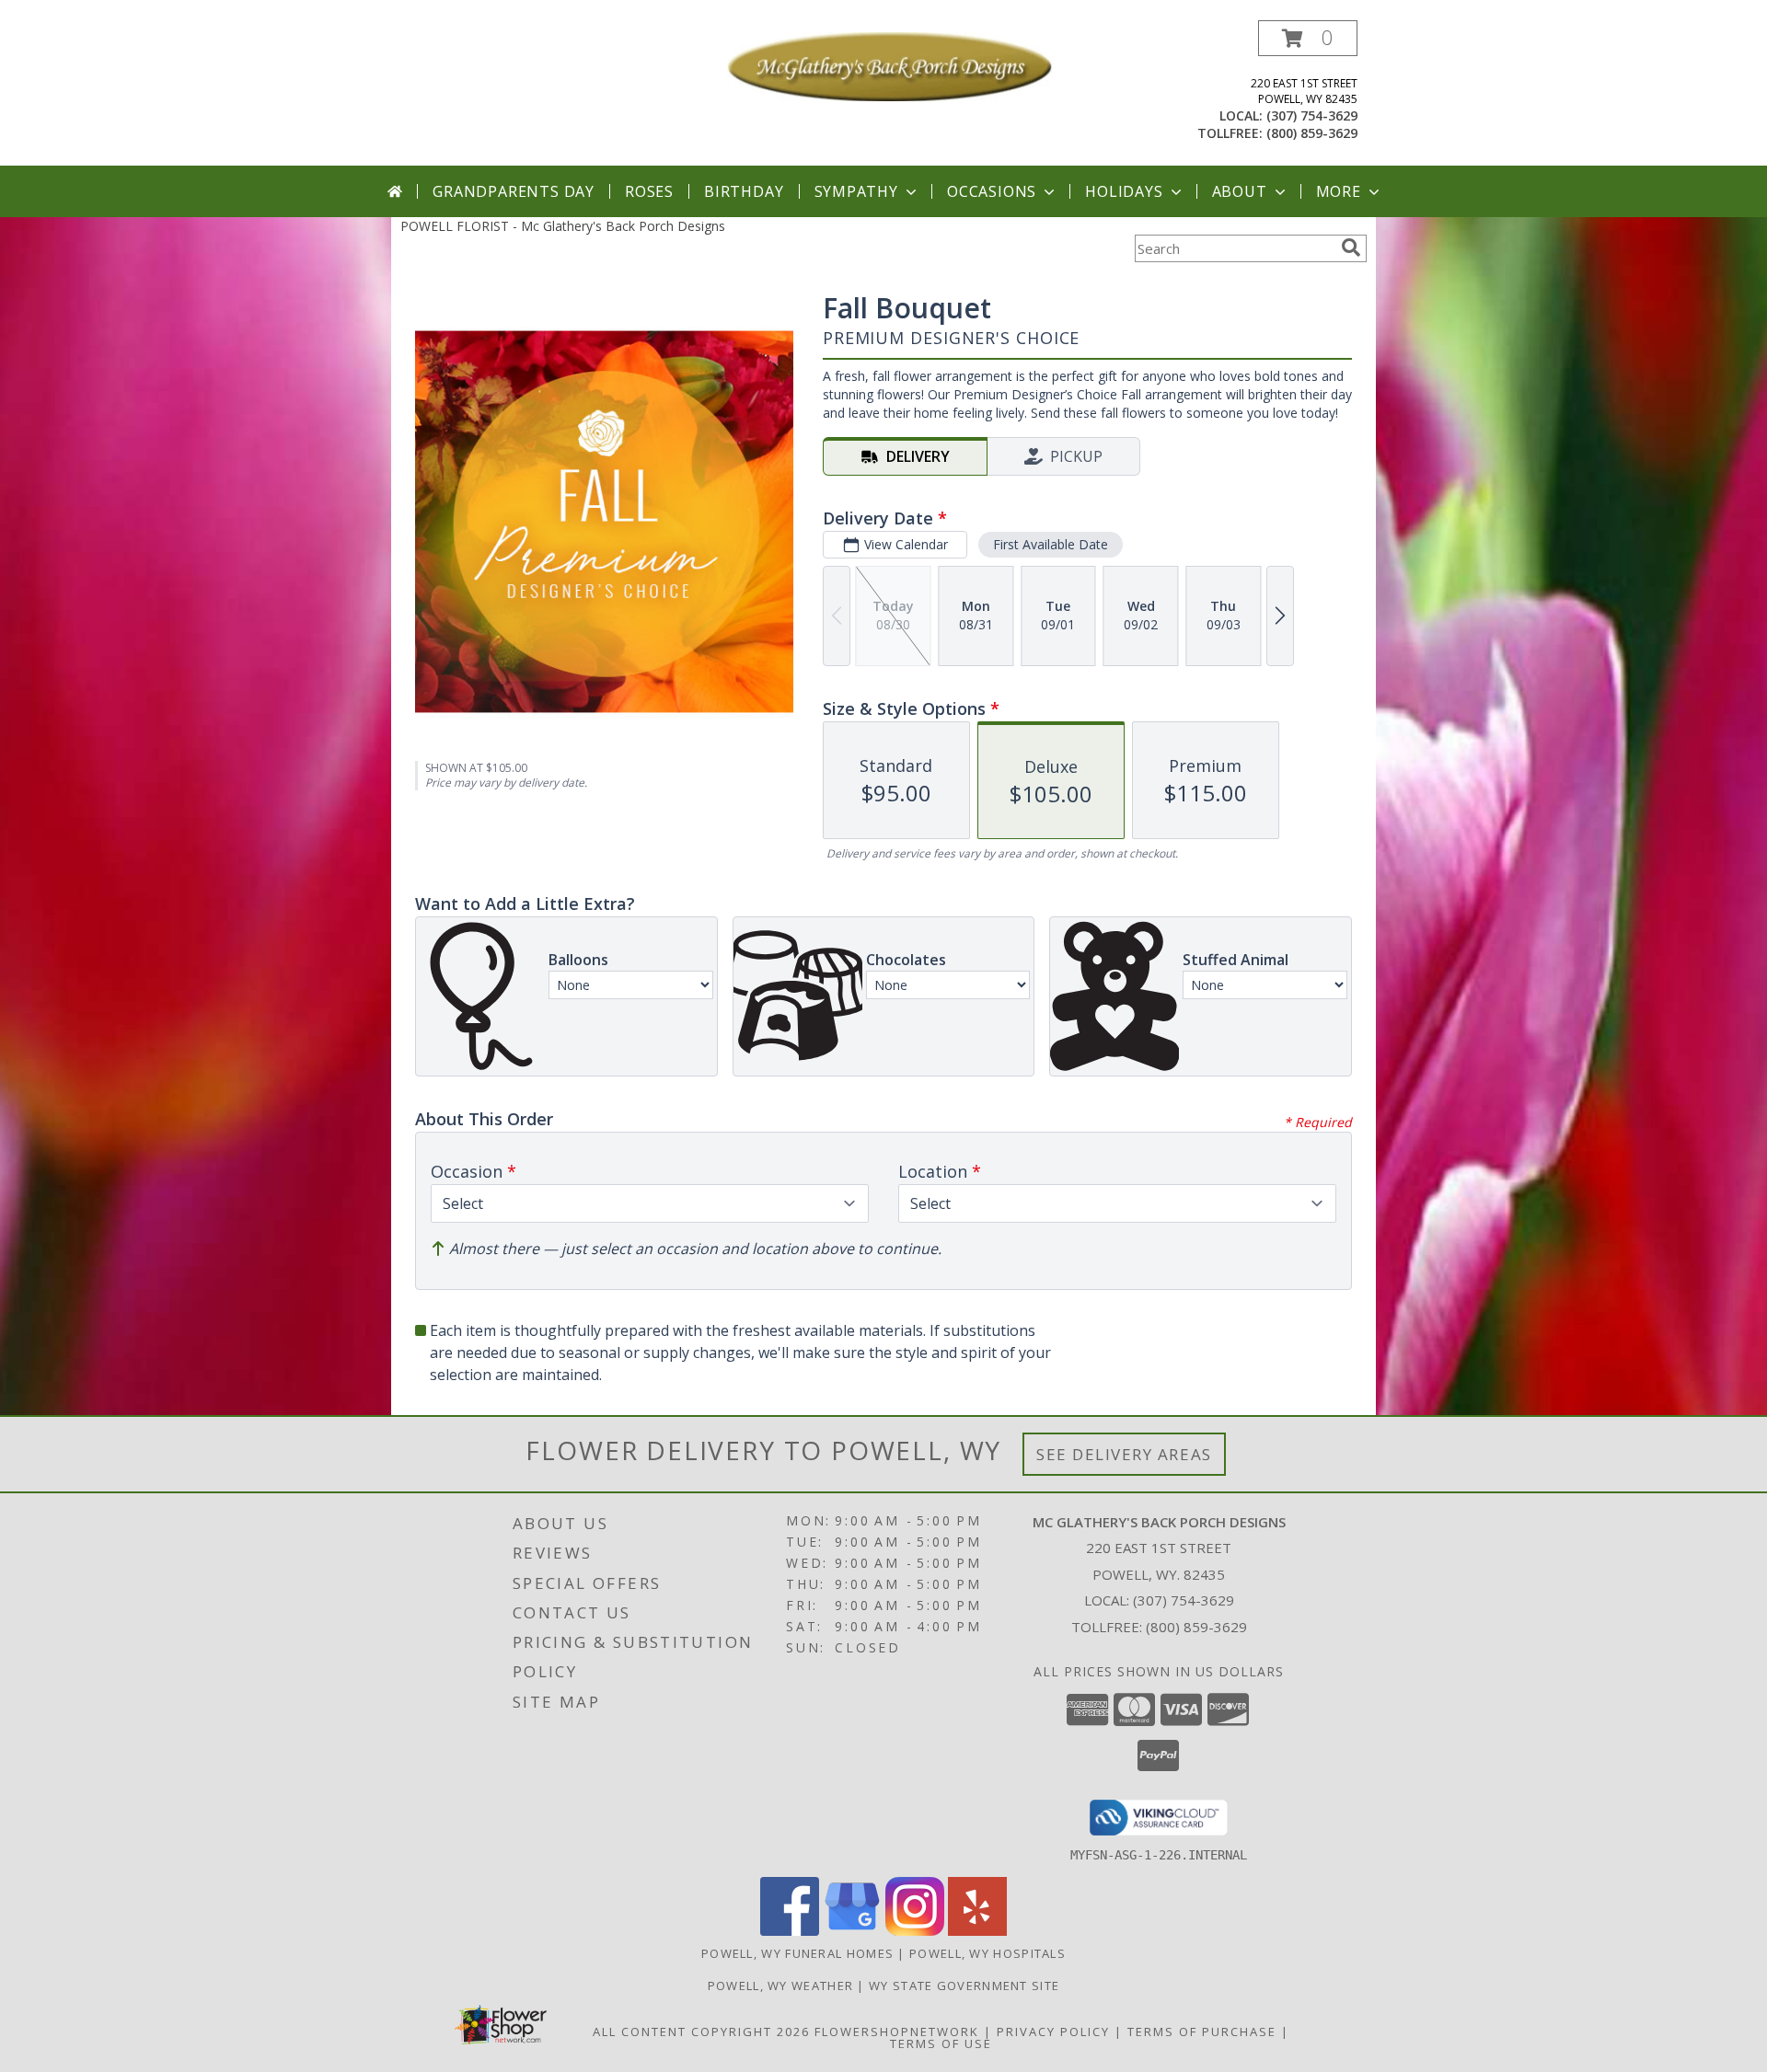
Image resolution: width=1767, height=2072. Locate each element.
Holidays (1124, 191)
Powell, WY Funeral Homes (797, 1953)
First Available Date (1051, 544)
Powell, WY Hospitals (987, 1953)
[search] (1351, 247)
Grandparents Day (514, 191)
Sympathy (856, 191)
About (1240, 191)
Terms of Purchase (1202, 2032)
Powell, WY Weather (780, 1986)
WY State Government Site (964, 1986)
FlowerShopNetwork (897, 2032)
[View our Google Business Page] (852, 1931)
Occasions (992, 191)
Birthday (744, 191)
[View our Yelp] (977, 1931)
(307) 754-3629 (1312, 115)
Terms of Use (941, 2043)
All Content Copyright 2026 (701, 2032)
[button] (1308, 38)
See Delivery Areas (1124, 1454)
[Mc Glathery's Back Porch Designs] (890, 65)
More (1339, 191)
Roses (649, 191)
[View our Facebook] (790, 1931)
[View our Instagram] (915, 1931)
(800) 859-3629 (1312, 133)
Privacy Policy (1053, 2032)
